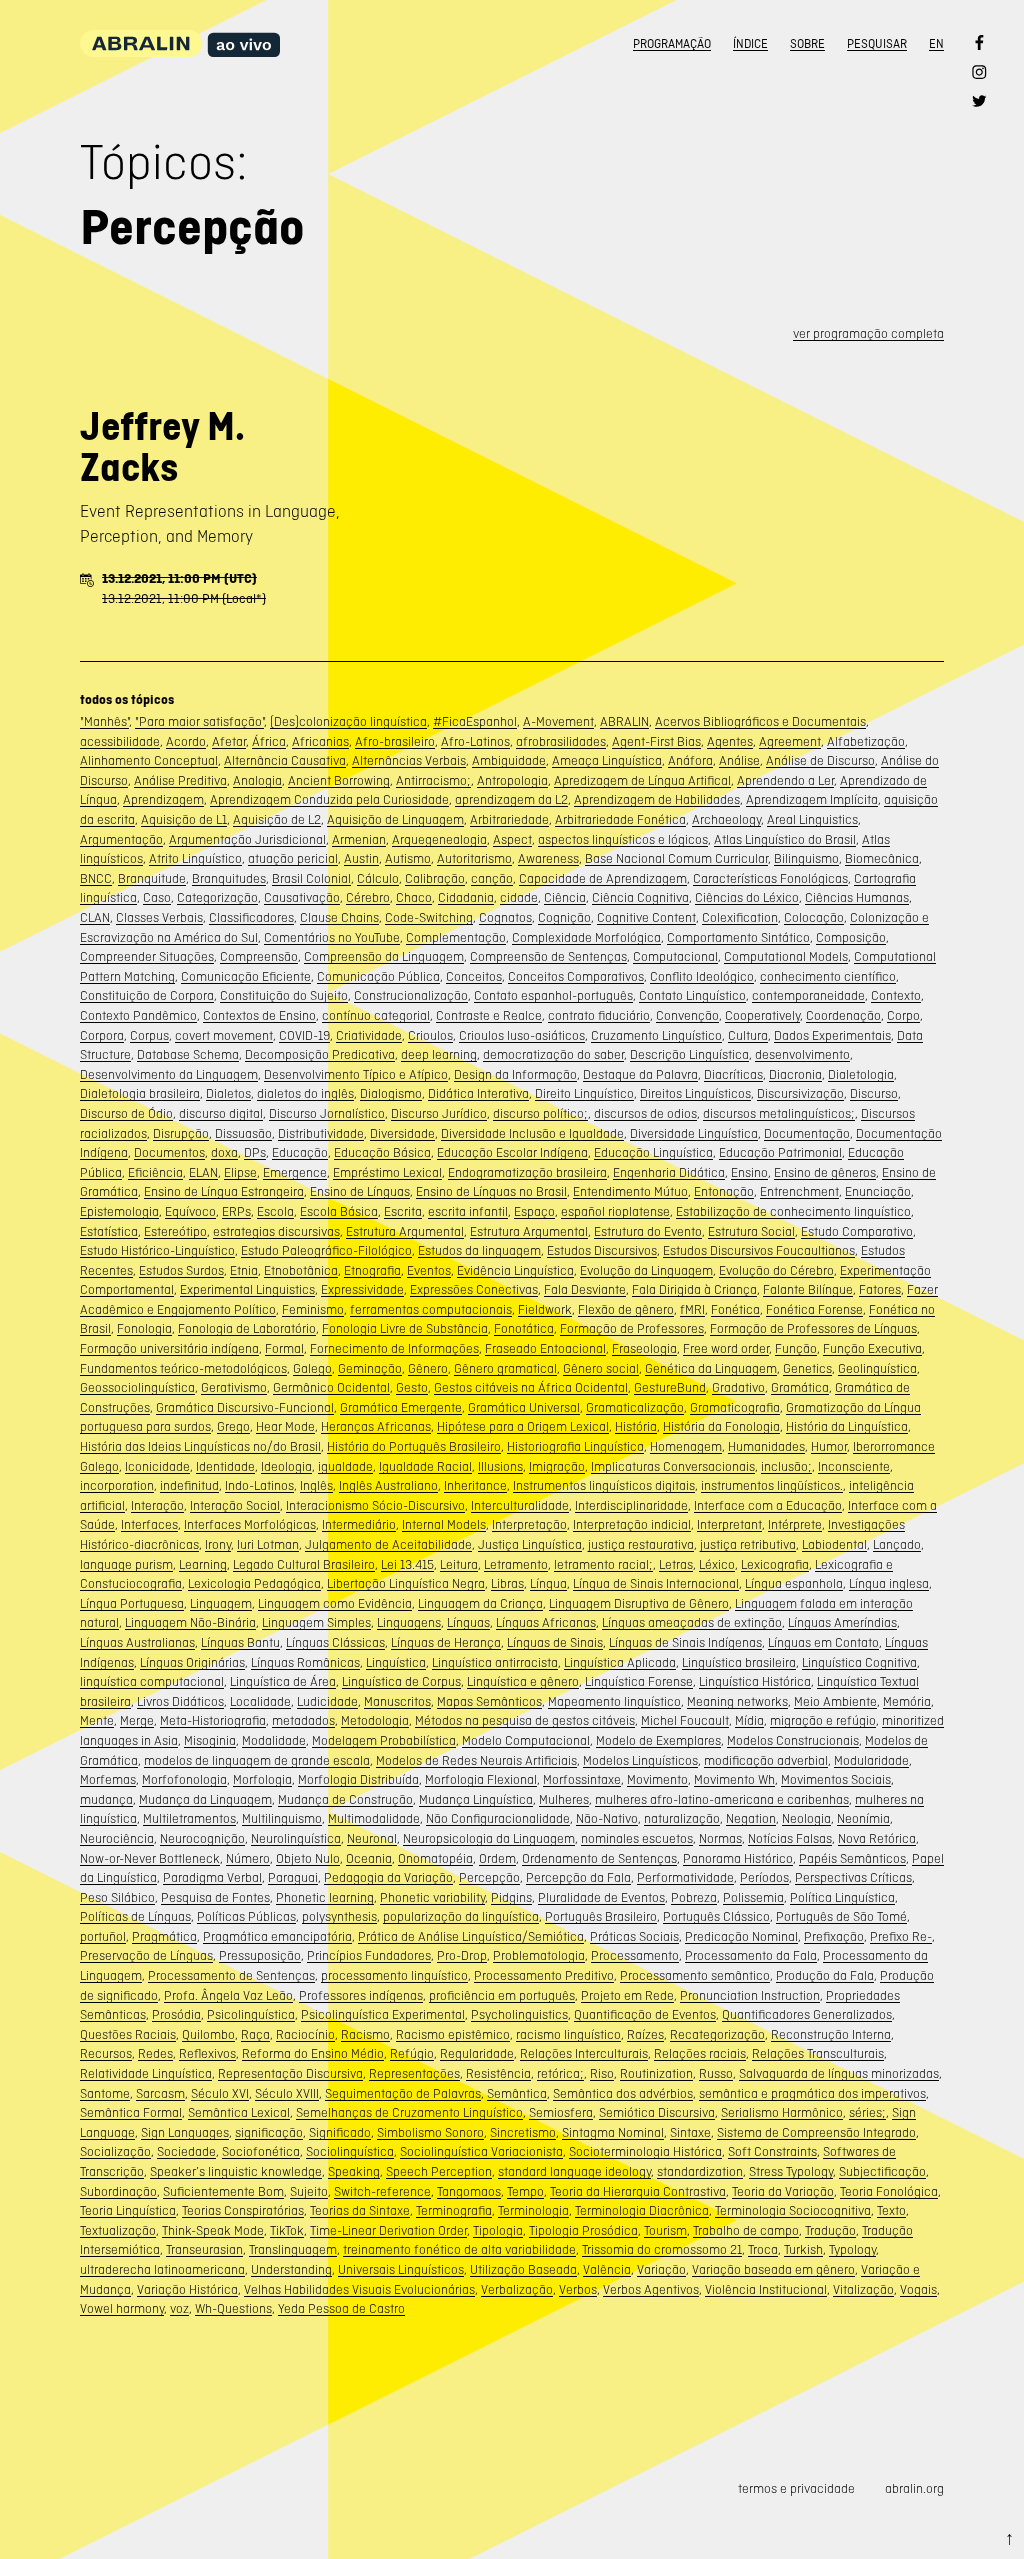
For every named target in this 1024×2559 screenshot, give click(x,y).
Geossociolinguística (137, 1387)
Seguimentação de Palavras (403, 2093)
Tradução (830, 2230)
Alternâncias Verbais (409, 760)
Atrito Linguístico (195, 858)
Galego (312, 1368)
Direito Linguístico (584, 1093)
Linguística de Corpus (401, 1681)
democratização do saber (553, 1054)
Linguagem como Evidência (335, 1603)
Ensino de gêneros (825, 1172)
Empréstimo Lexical (387, 1172)
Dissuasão (243, 1133)
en (936, 44)
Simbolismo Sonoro (430, 2132)
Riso (602, 2073)
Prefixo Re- (901, 1936)
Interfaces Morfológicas (250, 1524)
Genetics (807, 1368)
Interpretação (529, 1524)
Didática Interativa (478, 1093)
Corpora (102, 1035)
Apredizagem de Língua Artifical (642, 780)
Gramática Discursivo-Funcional (245, 1407)
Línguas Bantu (240, 1642)
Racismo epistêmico (453, 2034)
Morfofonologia (184, 1779)
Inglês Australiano (388, 1485)
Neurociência (117, 1838)
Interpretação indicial (632, 1524)
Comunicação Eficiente (246, 976)
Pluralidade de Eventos (601, 1897)
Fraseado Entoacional (545, 1348)
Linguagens (409, 1622)
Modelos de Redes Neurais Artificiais (476, 1760)
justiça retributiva (748, 1544)
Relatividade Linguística (146, 2073)
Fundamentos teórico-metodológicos (183, 1368)
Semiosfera (561, 2112)
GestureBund (670, 1387)
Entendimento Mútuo (630, 1191)
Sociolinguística (350, 2151)
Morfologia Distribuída (358, 1779)
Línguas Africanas (546, 1622)
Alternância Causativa (285, 760)
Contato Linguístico (692, 995)
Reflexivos (207, 2053)
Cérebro (368, 897)
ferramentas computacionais (431, 1309)
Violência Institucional (766, 2289)
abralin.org (914, 2488)
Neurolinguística (296, 1838)
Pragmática (164, 1936)
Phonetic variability (432, 1897)
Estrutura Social (751, 1231)
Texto (891, 2210)
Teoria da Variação (783, 2191)
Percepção (489, 1877)
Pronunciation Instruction (750, 1995)
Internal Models (444, 1524)
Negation (751, 1818)
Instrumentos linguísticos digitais (604, 1485)
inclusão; (786, 1466)
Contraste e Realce (489, 1015)
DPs (255, 1152)
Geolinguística (877, 1368)
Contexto (896, 995)
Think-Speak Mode (213, 2230)
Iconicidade (157, 1466)
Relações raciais (700, 2053)
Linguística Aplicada (620, 1662)
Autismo (408, 858)
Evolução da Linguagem (646, 1270)
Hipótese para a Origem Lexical (523, 1426)
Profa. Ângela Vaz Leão (228, 1995)
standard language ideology (574, 2171)
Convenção (687, 1015)
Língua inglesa (889, 1583)
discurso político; (540, 1113)
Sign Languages (185, 2132)
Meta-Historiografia (213, 1720)
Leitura (459, 1564)
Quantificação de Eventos (645, 2014)
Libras (507, 1583)
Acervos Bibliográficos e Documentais (760, 721)
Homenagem (686, 1446)
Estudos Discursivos (602, 1250)
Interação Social (235, 1505)
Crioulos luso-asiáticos (522, 1035)
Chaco (414, 897)
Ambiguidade (509, 760)
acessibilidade (120, 741)
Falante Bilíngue (808, 1289)
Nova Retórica (877, 1838)
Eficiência (155, 1172)
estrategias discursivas (276, 1231)
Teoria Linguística (128, 2210)
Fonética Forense (814, 1309)
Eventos (429, 1270)
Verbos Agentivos (651, 2289)
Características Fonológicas (770, 878)
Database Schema (188, 1054)
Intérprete (795, 1524)
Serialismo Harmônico (782, 2112)
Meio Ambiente (835, 1701)
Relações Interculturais (584, 2053)
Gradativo (738, 1387)
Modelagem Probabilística (384, 1740)
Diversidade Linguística (694, 1133)
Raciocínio (305, 2034)
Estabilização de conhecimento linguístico (793, 1211)
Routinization (656, 2073)
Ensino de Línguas (360, 1191)
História (636, 1426)
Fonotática (524, 1328)
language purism (126, 1564)
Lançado (897, 1544)
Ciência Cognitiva (640, 897)
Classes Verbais (159, 917)
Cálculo (378, 878)
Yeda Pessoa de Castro (341, 2308)
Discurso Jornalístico (327, 1113)
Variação (661, 2269)
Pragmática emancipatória (277, 1936)
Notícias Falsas (790, 1838)
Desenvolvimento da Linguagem (169, 1074)
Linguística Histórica (755, 1681)
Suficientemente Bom (223, 2191)
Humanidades (766, 1446)
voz (179, 2308)
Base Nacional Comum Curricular (676, 858)
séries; (867, 2112)
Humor (829, 1446)
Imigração (557, 1466)
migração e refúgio (823, 1720)
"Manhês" (104, 721)
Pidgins (511, 1897)
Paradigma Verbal (212, 1877)
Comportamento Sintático (738, 937)
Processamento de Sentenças (231, 1975)
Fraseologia (644, 1348)
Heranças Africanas (376, 1426)
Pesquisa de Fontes (215, 1897)
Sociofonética (261, 2151)
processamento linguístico (394, 1975)
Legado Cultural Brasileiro (304, 1564)
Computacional (675, 956)
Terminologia (533, 2210)
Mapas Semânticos (489, 1701)
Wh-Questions (233, 2308)
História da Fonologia (721, 1426)
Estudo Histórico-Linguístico (157, 1250)
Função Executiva (872, 1348)
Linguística (396, 1662)
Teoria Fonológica (889, 2191)
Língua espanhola (794, 1583)
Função (796, 1348)
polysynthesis (339, 1916)
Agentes (730, 741)
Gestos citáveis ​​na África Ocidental (531, 1387)
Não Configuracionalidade (498, 1818)
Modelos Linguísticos (640, 1760)
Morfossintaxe (582, 1779)
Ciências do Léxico (747, 897)
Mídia (749, 1720)
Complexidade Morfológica (586, 937)
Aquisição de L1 (184, 819)
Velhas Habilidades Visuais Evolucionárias (359, 2289)
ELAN (203, 1172)
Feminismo (313, 1309)
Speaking (354, 2171)
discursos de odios (645, 1113)
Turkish (803, 2249)
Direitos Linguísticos (695, 1093)
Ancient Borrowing (339, 780)
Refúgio (412, 2053)
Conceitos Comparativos (576, 976)
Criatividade (369, 1035)
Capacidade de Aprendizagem (603, 878)
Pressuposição (260, 1955)
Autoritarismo (474, 858)
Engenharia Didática (669, 1172)
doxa (224, 1152)
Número (248, 1858)
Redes (155, 2053)
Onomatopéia (435, 1858)
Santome (105, 2093)
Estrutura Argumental (405, 1231)
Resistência (498, 2073)
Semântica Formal (131, 2112)
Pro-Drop (462, 1955)
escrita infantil (468, 1211)
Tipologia (498, 2230)
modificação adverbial (766, 1760)
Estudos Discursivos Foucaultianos (759, 1250)
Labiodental (834, 1544)
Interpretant (729, 1524)
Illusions (500, 1466)
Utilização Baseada (523, 2269)
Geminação (370, 1368)
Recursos (106, 2053)
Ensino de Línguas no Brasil (491, 1191)
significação (269, 2132)
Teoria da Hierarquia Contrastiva (638, 2191)
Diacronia (795, 1074)
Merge (137, 1720)
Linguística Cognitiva (859, 1662)
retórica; (560, 2073)
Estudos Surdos (181, 1270)
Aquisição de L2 (277, 819)
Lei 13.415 (407, 1564)
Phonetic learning (325, 1897)
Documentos (169, 1152)
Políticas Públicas (246, 1916)
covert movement (224, 1035)
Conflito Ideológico (702, 976)
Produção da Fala (825, 1975)
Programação (672, 44)
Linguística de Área (283, 1681)
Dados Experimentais (832, 1035)
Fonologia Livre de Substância (405, 1328)
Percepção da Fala (578, 1877)
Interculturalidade (520, 1505)
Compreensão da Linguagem (384, 956)
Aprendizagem (163, 799)
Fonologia (144, 1328)
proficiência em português (502, 1995)
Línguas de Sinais (555, 1642)
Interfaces (149, 1524)
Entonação (724, 1191)
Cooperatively (762, 1015)
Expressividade (362, 1289)
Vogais (918, 2289)
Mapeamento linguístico (614, 1701)
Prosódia (176, 2014)
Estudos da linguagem (479, 1250)
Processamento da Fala (751, 1955)
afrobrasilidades (561, 741)
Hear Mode (285, 1426)
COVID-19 (304, 1035)
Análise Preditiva (180, 780)
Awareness (548, 858)
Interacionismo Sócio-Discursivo (375, 1505)
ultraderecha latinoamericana (162, 2269)
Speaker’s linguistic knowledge (236, 2171)
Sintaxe (690, 2132)
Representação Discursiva (290, 2073)
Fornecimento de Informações (394, 1348)
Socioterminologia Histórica (645, 2151)
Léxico (717, 1564)
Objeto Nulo (308, 1858)
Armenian (359, 839)
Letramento (516, 1564)
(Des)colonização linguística (348, 721)
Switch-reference (382, 2191)
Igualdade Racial (425, 1466)
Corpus (149, 1035)
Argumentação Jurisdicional (247, 839)
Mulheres (564, 1799)
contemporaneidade (808, 995)
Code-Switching (429, 917)
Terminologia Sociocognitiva (793, 2210)
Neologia (806, 1818)
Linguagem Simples (316, 1622)
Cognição (564, 917)
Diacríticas (733, 1074)
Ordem (497, 1858)
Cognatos (505, 917)
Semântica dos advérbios (623, 2093)
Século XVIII (287, 2093)
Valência (607, 2269)
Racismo (365, 2034)
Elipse (240, 1172)
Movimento (657, 1779)
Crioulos (430, 1035)
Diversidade (402, 1133)
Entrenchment (799, 1191)
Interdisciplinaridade (631, 1505)
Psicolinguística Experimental (383, 2014)
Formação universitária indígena (169, 1348)
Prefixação (834, 1936)
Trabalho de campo (746, 2230)
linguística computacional (152, 1681)
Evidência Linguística (515, 1270)
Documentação (807, 1133)
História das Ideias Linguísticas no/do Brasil (200, 1446)
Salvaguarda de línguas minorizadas (839, 2073)
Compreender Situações (147, 956)
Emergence (295, 1172)
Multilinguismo (282, 1818)
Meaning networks (737, 1701)
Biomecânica (882, 858)
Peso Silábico (117, 1897)
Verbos (578, 2289)
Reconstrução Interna (831, 2034)
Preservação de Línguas (146, 1955)
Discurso (874, 1093)
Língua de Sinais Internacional (656, 1583)
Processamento (635, 1955)
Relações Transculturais (818, 2053)
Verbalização (517, 2289)
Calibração (435, 878)
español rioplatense (615, 1211)
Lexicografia (775, 1564)
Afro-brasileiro (395, 741)
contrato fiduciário (599, 1015)
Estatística (109, 1231)
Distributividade (321, 1133)
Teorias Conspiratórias (243, 2210)
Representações (414, 2073)
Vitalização (863, 2289)
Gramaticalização (635, 1407)
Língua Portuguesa (132, 1603)
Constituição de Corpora (147, 995)
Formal (284, 1348)
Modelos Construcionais (793, 1740)
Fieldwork (545, 1309)
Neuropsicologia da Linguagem (489, 1838)
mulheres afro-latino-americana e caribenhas (722, 1799)
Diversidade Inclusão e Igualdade (532, 1133)
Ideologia (286, 1466)
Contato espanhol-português (553, 995)
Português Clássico (716, 1916)
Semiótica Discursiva (657, 2112)
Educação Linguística (653, 1152)
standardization (700, 2171)
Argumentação (121, 839)
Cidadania (466, 897)
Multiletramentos (189, 1818)
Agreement (790, 741)
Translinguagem (293, 2249)
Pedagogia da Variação (388, 1877)
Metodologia (375, 1720)
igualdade (345, 1466)
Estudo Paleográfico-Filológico (326, 1250)
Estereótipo (175, 1231)
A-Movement (558, 721)
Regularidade (477, 2053)
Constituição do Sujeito (284, 995)
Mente (97, 1720)
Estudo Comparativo (857, 1231)
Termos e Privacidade (796, 2488)
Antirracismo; (433, 780)
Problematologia (539, 1955)
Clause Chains (339, 917)
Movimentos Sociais (836, 1779)
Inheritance (475, 1485)
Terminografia (454, 2210)
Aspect (512, 839)
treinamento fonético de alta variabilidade (459, 2249)
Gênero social (601, 1368)
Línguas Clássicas (335, 1642)
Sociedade (186, 2151)
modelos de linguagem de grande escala (257, 1760)
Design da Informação (515, 1074)
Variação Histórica (187, 2289)
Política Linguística (842, 1897)
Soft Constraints (772, 2151)
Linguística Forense (639, 1681)
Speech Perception (439, 2171)
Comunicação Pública (378, 976)
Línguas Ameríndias (842, 1622)
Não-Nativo (607, 1818)
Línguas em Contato (823, 1642)
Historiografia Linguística (575, 1446)
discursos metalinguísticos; (779, 1113)
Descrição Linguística (689, 1054)
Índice (750, 44)
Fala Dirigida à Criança (694, 1289)
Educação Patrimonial (780, 1152)
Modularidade (871, 1760)
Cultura (748, 1035)
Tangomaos (469, 2191)
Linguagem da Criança (480, 1603)
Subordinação (118, 2191)
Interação (157, 1505)
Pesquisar (877, 44)
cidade (519, 897)
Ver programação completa (868, 333)
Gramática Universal (524, 1407)
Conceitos (474, 976)
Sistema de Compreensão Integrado (816, 2132)
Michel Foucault (685, 1720)
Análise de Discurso (820, 760)
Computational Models (786, 956)
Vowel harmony (122, 2308)
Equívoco (190, 1211)
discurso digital (221, 1113)
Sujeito (309, 2191)
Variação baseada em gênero (773, 2269)
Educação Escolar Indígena (512, 1152)
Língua (548, 1583)
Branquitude (152, 878)
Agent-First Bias (656, 741)
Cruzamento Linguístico (656, 1035)
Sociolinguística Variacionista (481, 2151)
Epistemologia (119, 1211)
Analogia (257, 780)
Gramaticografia (735, 1407)
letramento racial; (603, 1564)
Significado (340, 2132)
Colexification (740, 917)
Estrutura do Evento (648, 1231)
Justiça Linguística (530, 1544)
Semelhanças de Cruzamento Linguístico (409, 2112)
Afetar (229, 741)
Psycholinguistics (519, 2014)
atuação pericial (293, 858)
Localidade (260, 1701)
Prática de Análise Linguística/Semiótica (471, 1936)
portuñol (103, 1936)
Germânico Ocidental (331, 1387)
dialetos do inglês (305, 1093)
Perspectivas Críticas (853, 1877)
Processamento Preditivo (544, 1975)
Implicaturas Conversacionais (673, 1466)
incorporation (117, 1485)
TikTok (287, 2230)
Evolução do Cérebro (776, 1270)
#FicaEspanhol (475, 721)
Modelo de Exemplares (658, 1740)
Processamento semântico (695, 1975)
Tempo (525, 2191)
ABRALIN (624, 721)
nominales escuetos (637, 1838)
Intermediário (359, 1524)
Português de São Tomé (841, 1916)
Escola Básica (339, 1211)
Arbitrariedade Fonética (620, 819)
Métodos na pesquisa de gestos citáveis (525, 1720)
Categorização (217, 897)
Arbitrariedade (509, 819)
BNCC (96, 878)
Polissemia (753, 1897)
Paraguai (293, 1877)
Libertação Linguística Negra (406, 1583)
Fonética (735, 1309)
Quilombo (208, 2034)
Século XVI (220, 2093)
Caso (157, 897)
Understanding (291, 2269)
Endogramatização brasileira (527, 1172)
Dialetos (228, 1093)
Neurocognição (202, 1838)
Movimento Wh (734, 1779)
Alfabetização (866, 741)
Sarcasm (160, 2093)
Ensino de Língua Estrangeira (224, 1191)
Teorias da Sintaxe (360, 2210)
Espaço (534, 1211)
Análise (739, 760)
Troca (763, 2249)
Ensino (749, 1172)
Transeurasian (204, 2249)
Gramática (800, 1387)
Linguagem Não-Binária (190, 1622)
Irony (218, 1544)
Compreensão (259, 956)
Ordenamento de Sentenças (599, 1858)
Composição (851, 937)
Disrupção (181, 1133)
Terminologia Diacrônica (642, 2210)
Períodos (764, 1877)
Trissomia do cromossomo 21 (662, 2249)
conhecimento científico (828, 976)
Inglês (316, 1485)
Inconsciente (854, 1466)
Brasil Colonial (311, 878)
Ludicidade (327, 1701)
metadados (303, 1720)
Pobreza (694, 1897)
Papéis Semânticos (852, 1858)
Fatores (880, 1289)
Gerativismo (234, 1387)
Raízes (645, 2034)
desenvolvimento (802, 1054)
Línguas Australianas (137, 1642)
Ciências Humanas (857, 897)
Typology (852, 2249)
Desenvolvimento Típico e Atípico (356, 1074)
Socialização (115, 2151)
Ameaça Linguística (607, 760)
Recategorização (717, 2034)
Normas (720, 1838)
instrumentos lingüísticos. (772, 1485)
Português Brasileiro (601, 1916)
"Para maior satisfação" (199, 721)
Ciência (565, 897)
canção (492, 878)
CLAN (95, 917)
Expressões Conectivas (474, 1289)
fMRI (692, 1309)
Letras (676, 1564)
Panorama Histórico (738, 1858)
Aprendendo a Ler (785, 780)
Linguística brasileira (739, 1662)
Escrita (403, 1211)
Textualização (118, 2230)
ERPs (236, 1211)
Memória (907, 1701)
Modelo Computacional (526, 1740)
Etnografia (372, 1270)
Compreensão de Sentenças (548, 956)
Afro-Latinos (475, 741)
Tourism (665, 2230)
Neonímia (863, 1818)
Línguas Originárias (192, 1662)
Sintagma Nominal (613, 2132)
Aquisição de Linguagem (395, 819)
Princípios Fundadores (369, 1955)
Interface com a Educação (768, 1505)
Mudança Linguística (476, 1799)
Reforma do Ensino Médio (313, 2053)
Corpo (903, 1015)
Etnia (244, 1270)
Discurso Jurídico (439, 1113)
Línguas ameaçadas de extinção (692, 1622)
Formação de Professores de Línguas (813, 1328)
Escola (275, 1211)
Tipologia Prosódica (583, 2230)
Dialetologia (861, 1074)
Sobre (807, 44)
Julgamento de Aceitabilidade (388, 1544)
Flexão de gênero (626, 1309)
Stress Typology (791, 2171)
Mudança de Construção (345, 1799)
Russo (716, 2073)
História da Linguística (847, 1426)
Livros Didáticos (180, 1701)
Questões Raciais (128, 2034)
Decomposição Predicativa (320, 1054)
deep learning (439, 1054)
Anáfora (690, 760)
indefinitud (189, 1485)
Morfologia (262, 1779)
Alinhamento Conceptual (149, 760)
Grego (233, 1426)
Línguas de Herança (446, 1642)
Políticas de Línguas (135, 1916)
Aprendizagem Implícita (812, 799)
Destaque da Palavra (640, 1074)
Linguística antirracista (495, 1662)
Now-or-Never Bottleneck (150, 1858)
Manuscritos (397, 1701)
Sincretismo (523, 2132)
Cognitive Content (646, 917)
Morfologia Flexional (481, 1779)
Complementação (456, 937)
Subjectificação (882, 2171)
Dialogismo (391, 1093)
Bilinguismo (806, 858)
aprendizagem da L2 (511, 799)
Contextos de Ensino (259, 1015)
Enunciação (878, 1191)
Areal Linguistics (812, 819)
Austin (361, 858)
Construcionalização (411, 995)
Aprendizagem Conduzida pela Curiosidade (329, 799)
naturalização (682, 1818)
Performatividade (685, 1877)
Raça (255, 2034)
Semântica (517, 2093)
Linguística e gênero (523, 1681)
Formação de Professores (632, 1328)
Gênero (428, 1368)
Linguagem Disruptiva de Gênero (639, 1603)
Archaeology (726, 819)
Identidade (225, 1466)
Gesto (412, 1387)
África (269, 741)
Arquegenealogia (439, 839)
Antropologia (512, 780)
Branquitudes (229, 878)
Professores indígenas (361, 1995)
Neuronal (372, 1838)
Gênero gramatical (505, 1368)
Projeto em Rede (627, 1995)
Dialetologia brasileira (140, 1093)
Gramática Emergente (401, 1407)
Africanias (320, 741)
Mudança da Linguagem (205, 1799)
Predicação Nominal (741, 1936)
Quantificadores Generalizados (807, 2014)
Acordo (186, 741)
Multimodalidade (374, 1818)
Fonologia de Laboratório (247, 1328)
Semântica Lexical (239, 2112)
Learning (203, 1564)
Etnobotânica (301, 1270)
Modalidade (274, 1740)
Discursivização (800, 1093)
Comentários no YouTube (332, 937)
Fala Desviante (585, 1289)
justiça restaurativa (641, 1544)
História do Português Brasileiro (414, 1446)
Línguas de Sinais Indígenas (685, 1642)
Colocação (814, 917)
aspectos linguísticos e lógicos (623, 839)
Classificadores (251, 917)
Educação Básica (382, 1152)
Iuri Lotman (268, 1544)
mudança (106, 1799)
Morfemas (108, 1779)
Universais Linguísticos (401, 2269)
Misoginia (210, 1740)
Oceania (369, 1858)
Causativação (302, 897)
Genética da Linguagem (711, 1368)
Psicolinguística (251, 2014)
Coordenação (843, 1015)
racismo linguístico (568, 2034)
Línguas (468, 1622)
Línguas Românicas (305, 1662)
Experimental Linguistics (247, 1289)
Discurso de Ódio (126, 1113)
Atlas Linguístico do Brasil (785, 839)
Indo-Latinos (259, 1485)
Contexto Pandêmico (138, 1015)
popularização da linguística (461, 1916)
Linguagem (221, 1603)
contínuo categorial (376, 1015)
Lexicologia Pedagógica (254, 1583)
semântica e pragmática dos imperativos (812, 2093)
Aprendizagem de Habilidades (657, 799)
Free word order (726, 1348)
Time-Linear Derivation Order (388, 2230)
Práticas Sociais (634, 1936)
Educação (300, 1152)
